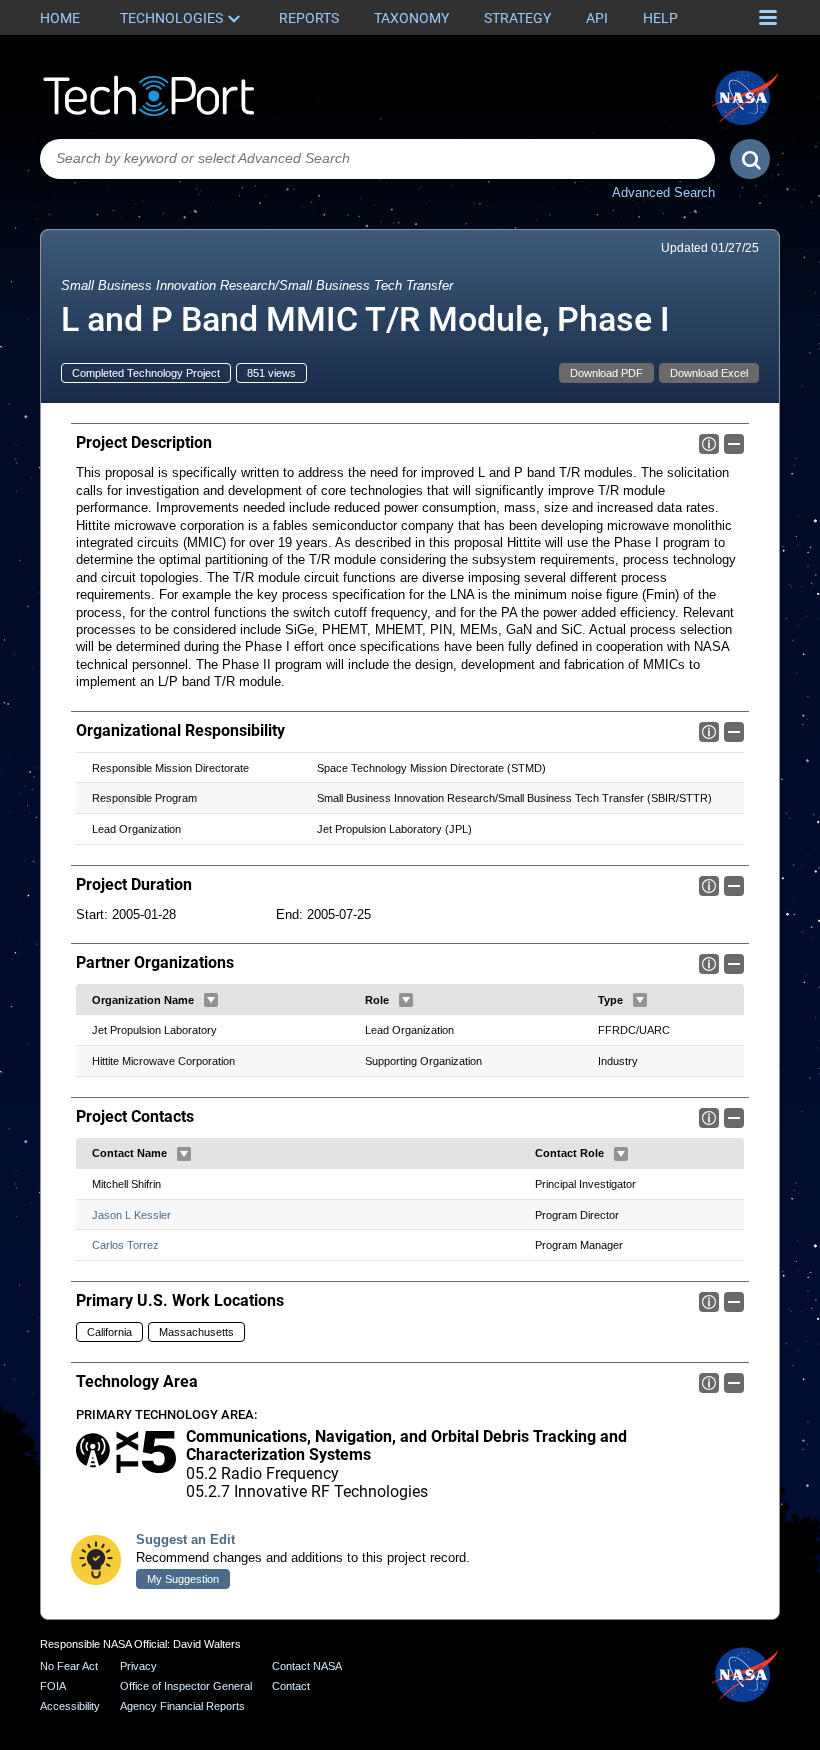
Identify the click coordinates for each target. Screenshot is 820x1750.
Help (660, 18)
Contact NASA (307, 1666)
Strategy (517, 18)
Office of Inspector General (186, 1686)
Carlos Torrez (125, 1245)
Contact (291, 1686)
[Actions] (211, 1000)
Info (709, 444)
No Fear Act (69, 1666)
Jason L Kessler (131, 1215)
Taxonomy (411, 18)
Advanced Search (663, 192)
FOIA (53, 1686)
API (597, 18)
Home (60, 18)
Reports (309, 18)
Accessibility (70, 1706)
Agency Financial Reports (182, 1706)
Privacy (138, 1666)
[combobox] (377, 159)
